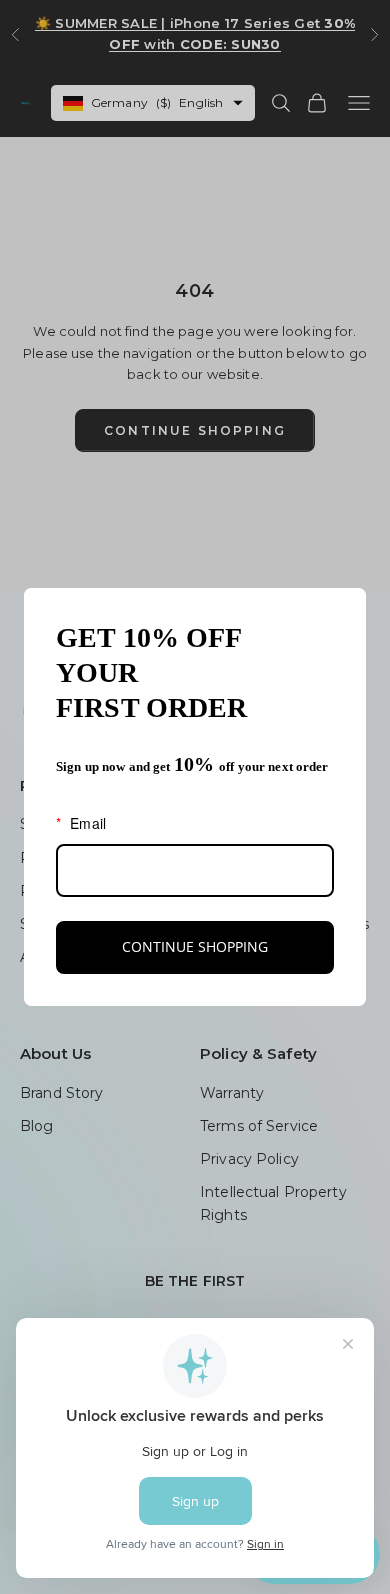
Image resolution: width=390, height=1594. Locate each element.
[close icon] (342, 612)
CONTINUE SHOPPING (195, 946)
